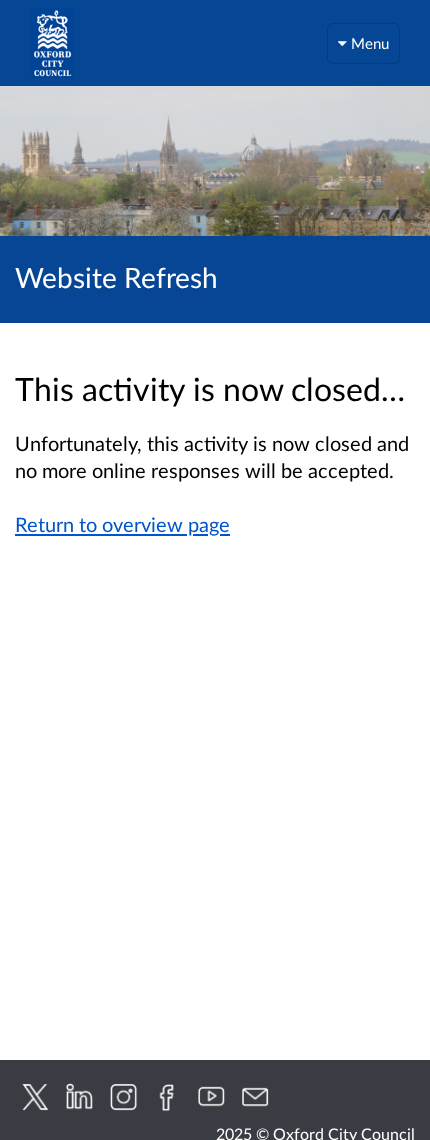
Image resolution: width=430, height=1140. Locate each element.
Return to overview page (122, 524)
